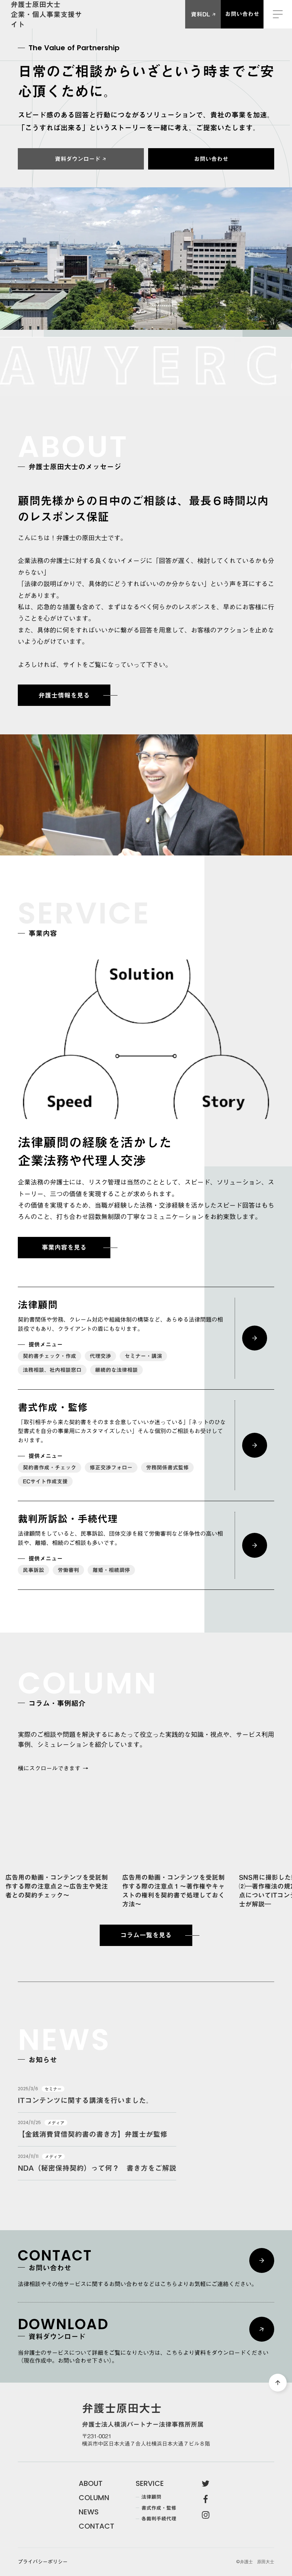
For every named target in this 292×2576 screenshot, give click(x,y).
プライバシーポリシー (43, 2562)
